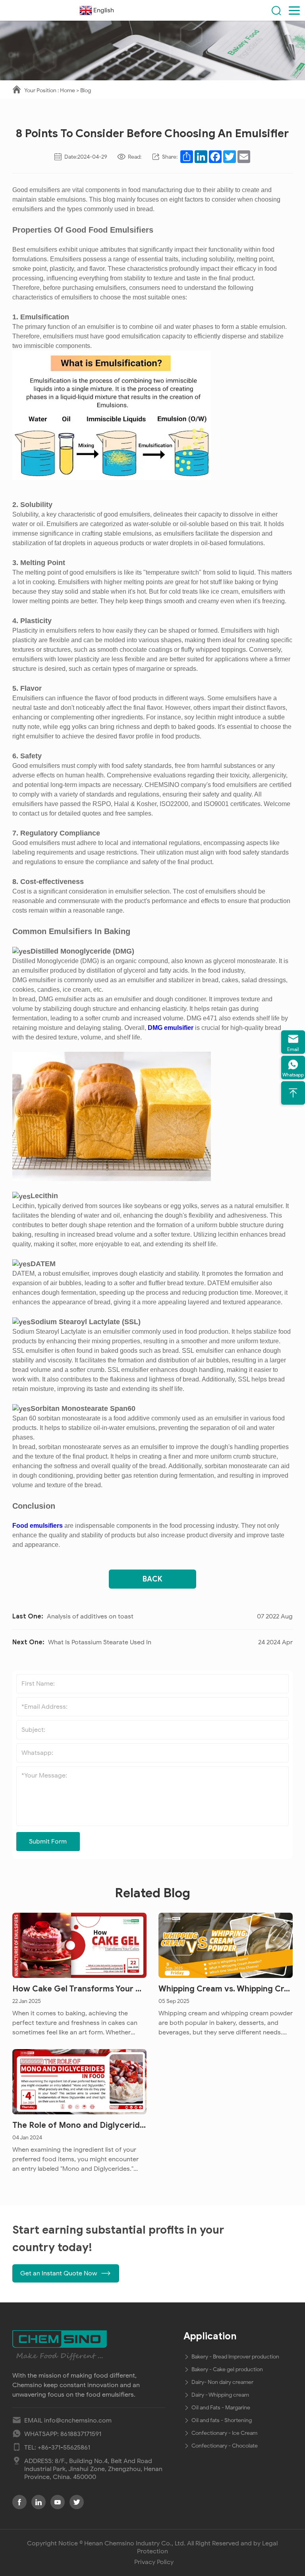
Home (68, 90)
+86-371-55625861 (64, 2448)
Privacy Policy (154, 2562)
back (152, 1579)
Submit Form (48, 1842)
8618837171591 (81, 2434)
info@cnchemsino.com (78, 2421)
